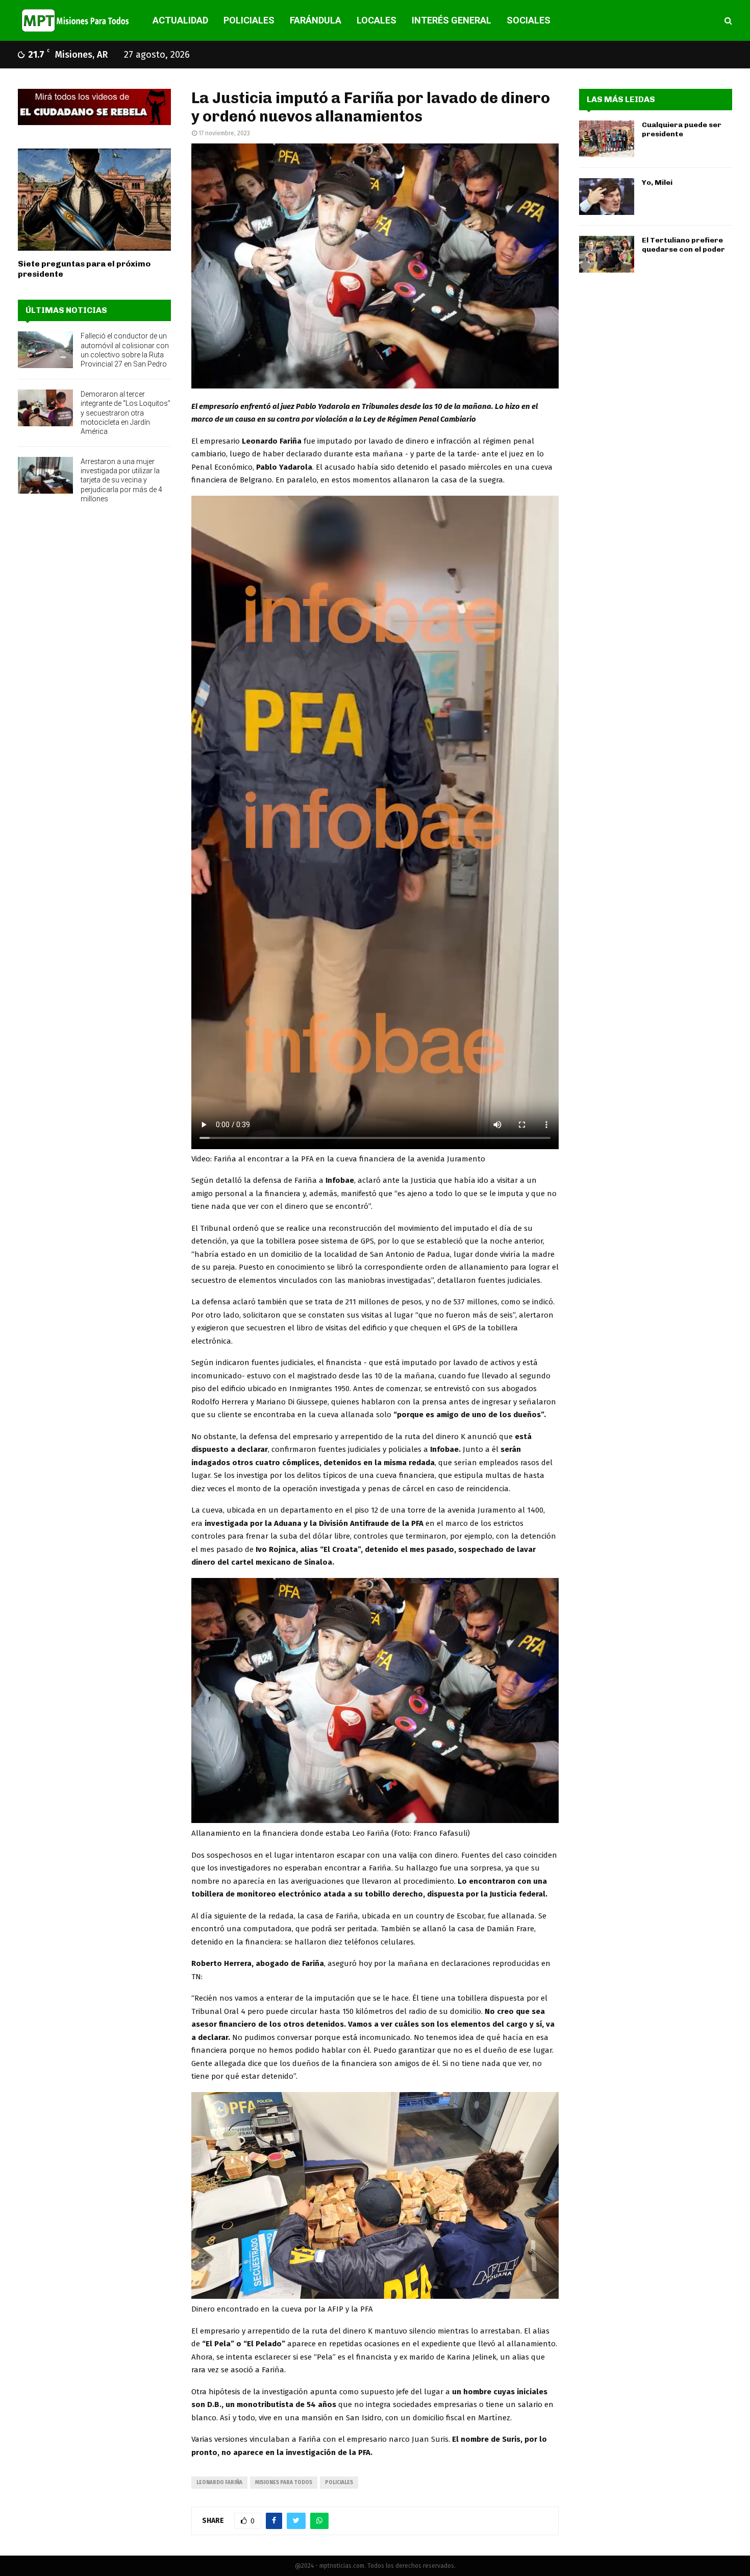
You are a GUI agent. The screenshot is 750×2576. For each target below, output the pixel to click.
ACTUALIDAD (180, 20)
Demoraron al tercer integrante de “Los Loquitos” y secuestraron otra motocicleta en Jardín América (126, 413)
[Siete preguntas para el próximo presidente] (94, 200)
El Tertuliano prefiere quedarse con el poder (683, 245)
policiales (339, 2483)
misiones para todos (284, 2483)
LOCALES (377, 20)
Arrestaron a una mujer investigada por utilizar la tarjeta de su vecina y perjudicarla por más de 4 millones (121, 480)
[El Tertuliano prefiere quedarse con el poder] (607, 254)
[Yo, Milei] (607, 197)
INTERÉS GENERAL (452, 20)
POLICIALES (249, 20)
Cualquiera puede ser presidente (682, 129)
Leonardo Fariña (219, 2483)
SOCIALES (529, 20)
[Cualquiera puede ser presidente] (607, 139)
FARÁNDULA (316, 20)
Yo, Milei (657, 183)
